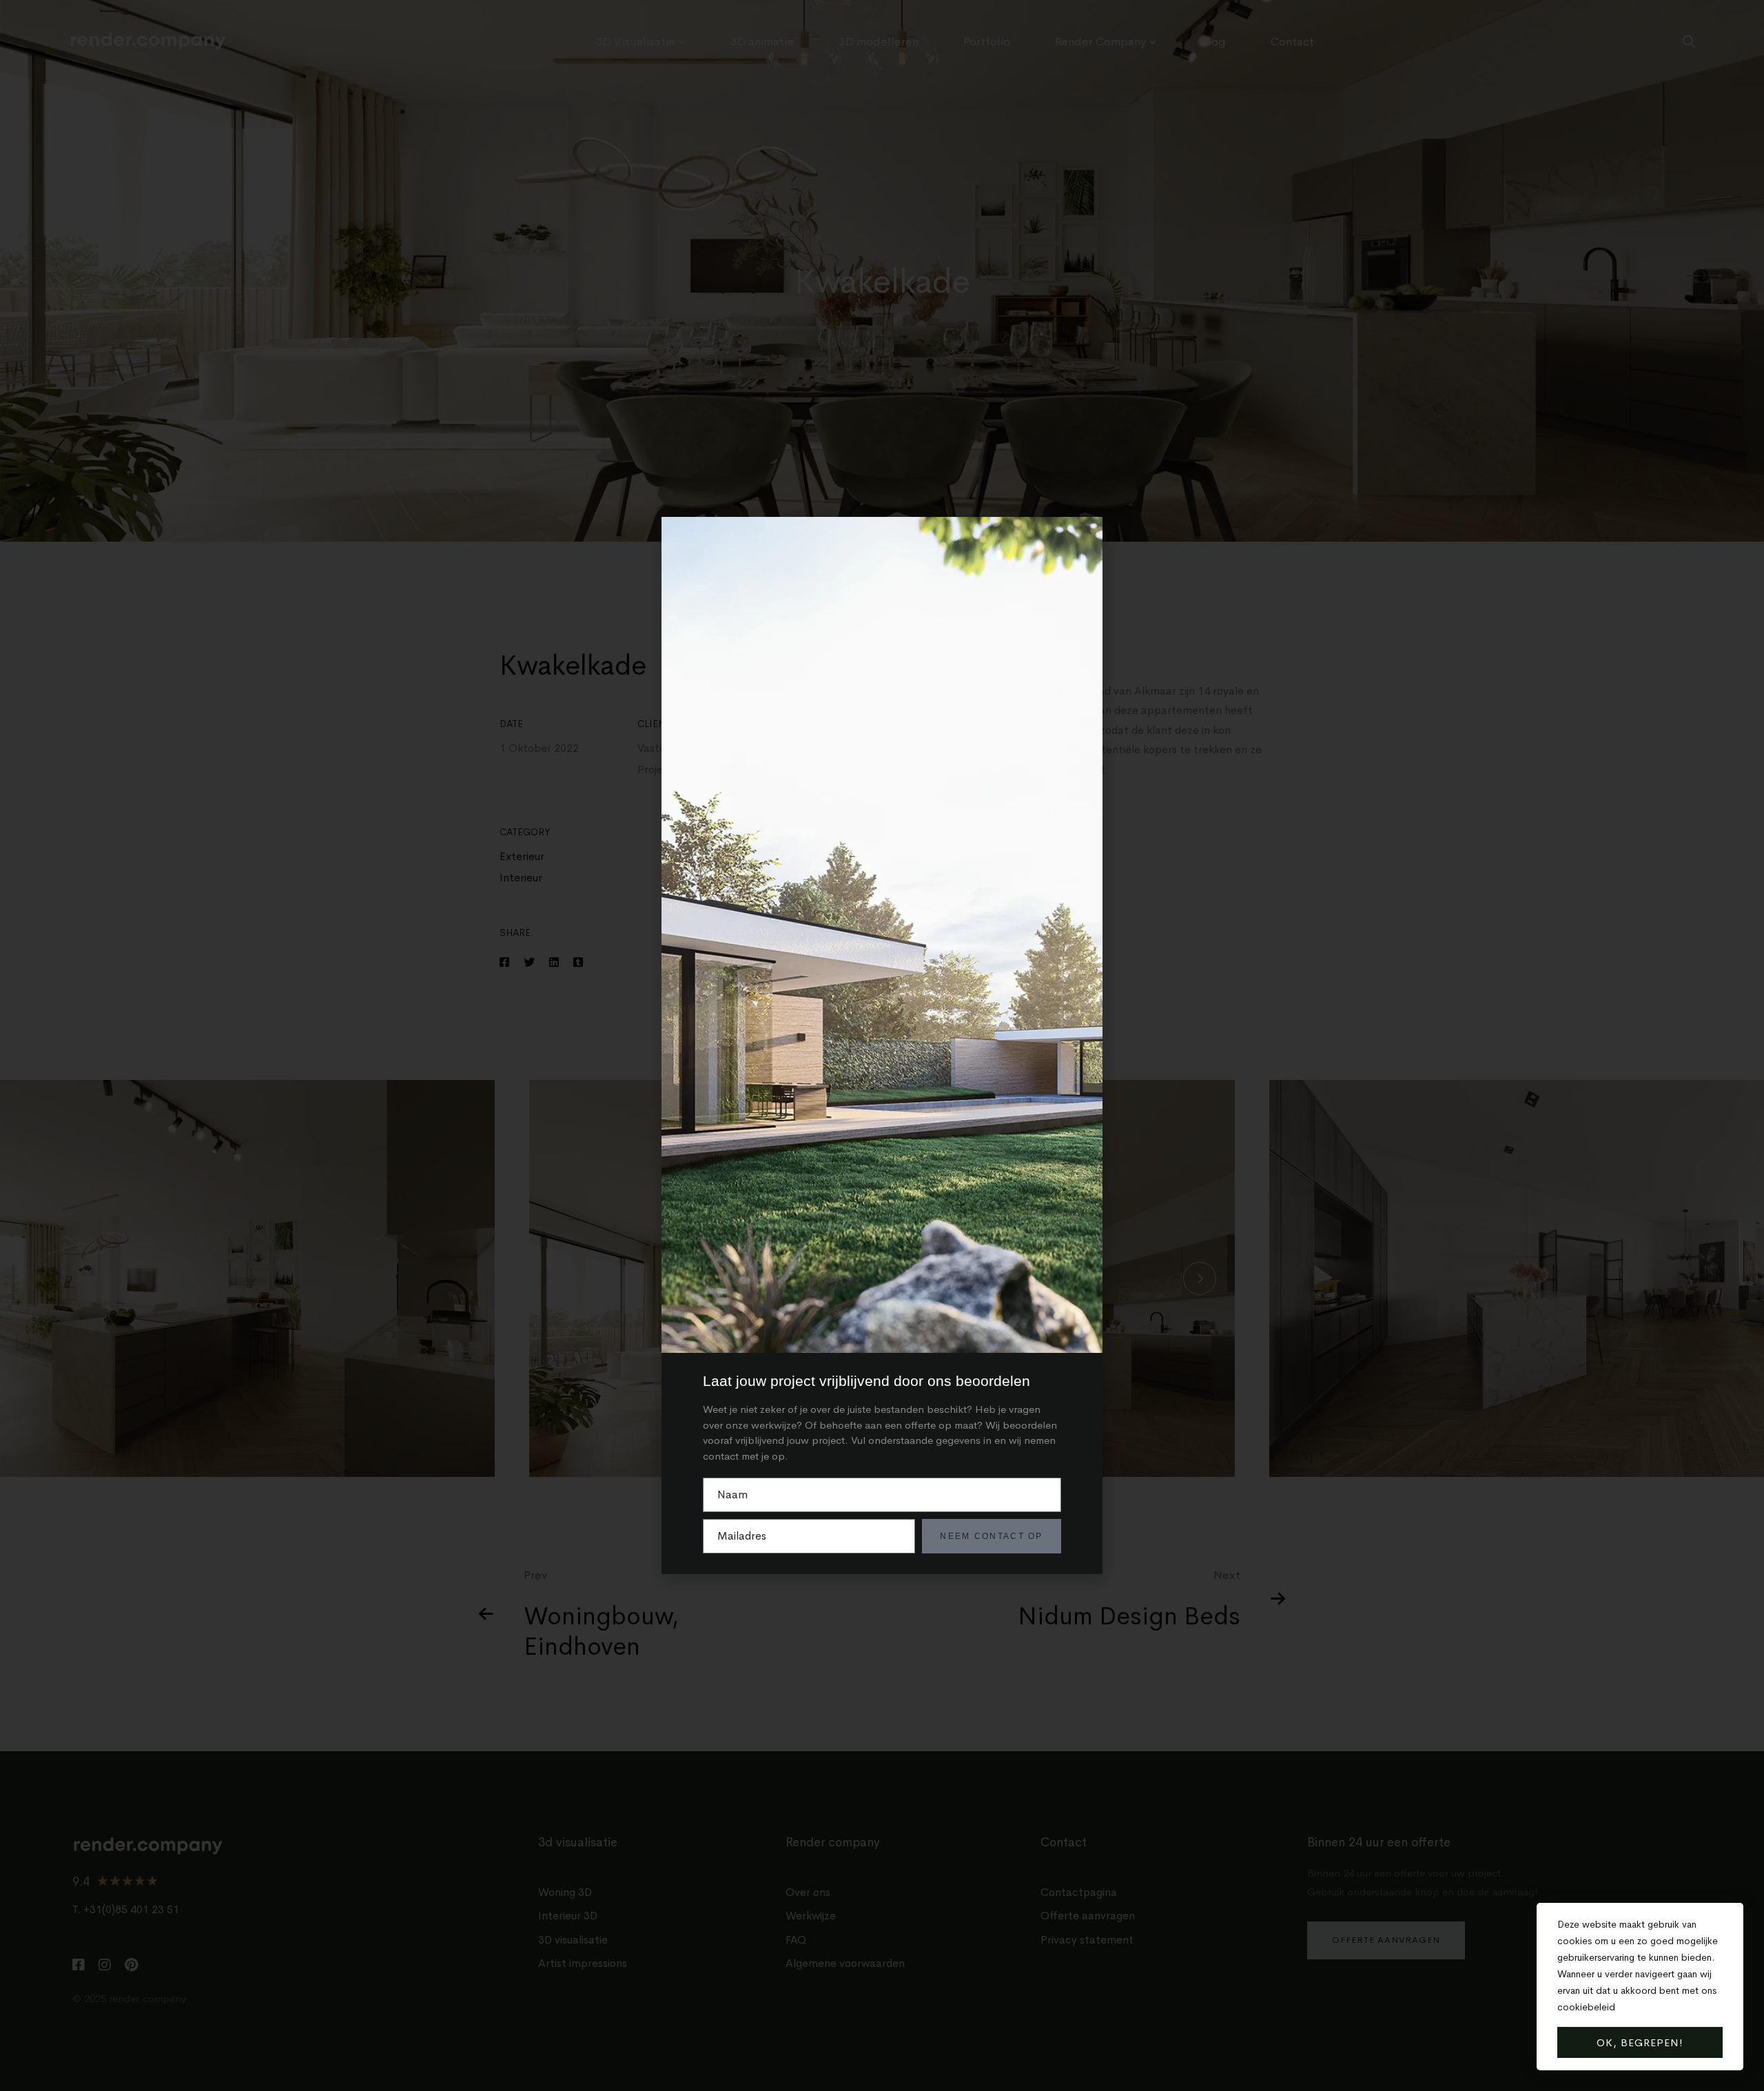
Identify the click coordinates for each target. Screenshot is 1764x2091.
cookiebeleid (1586, 2007)
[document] (882, 1045)
